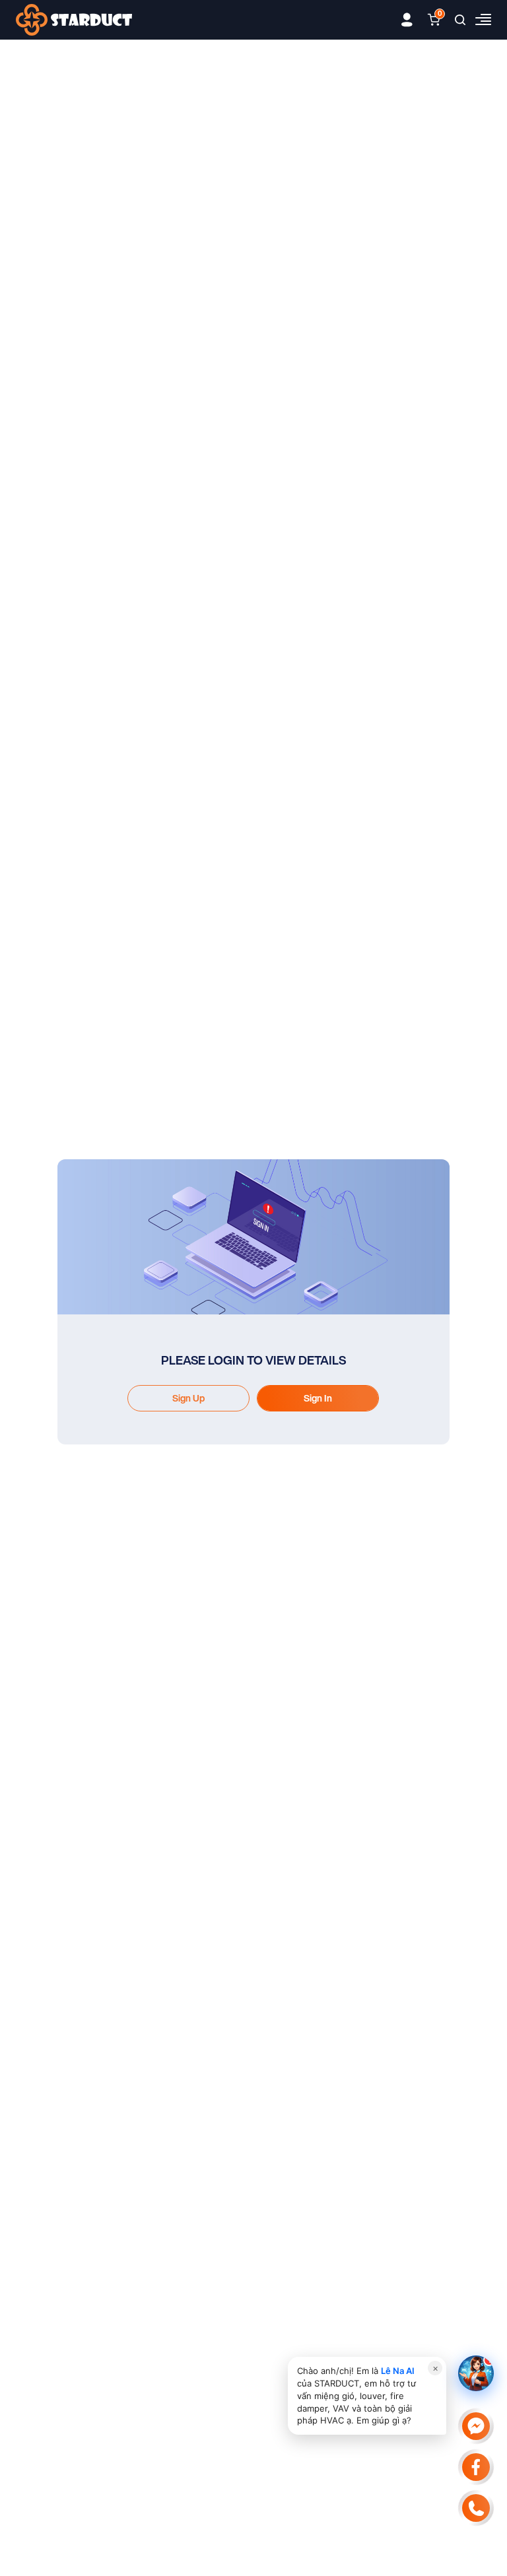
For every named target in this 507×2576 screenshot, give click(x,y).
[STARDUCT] (74, 20)
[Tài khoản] (407, 20)
